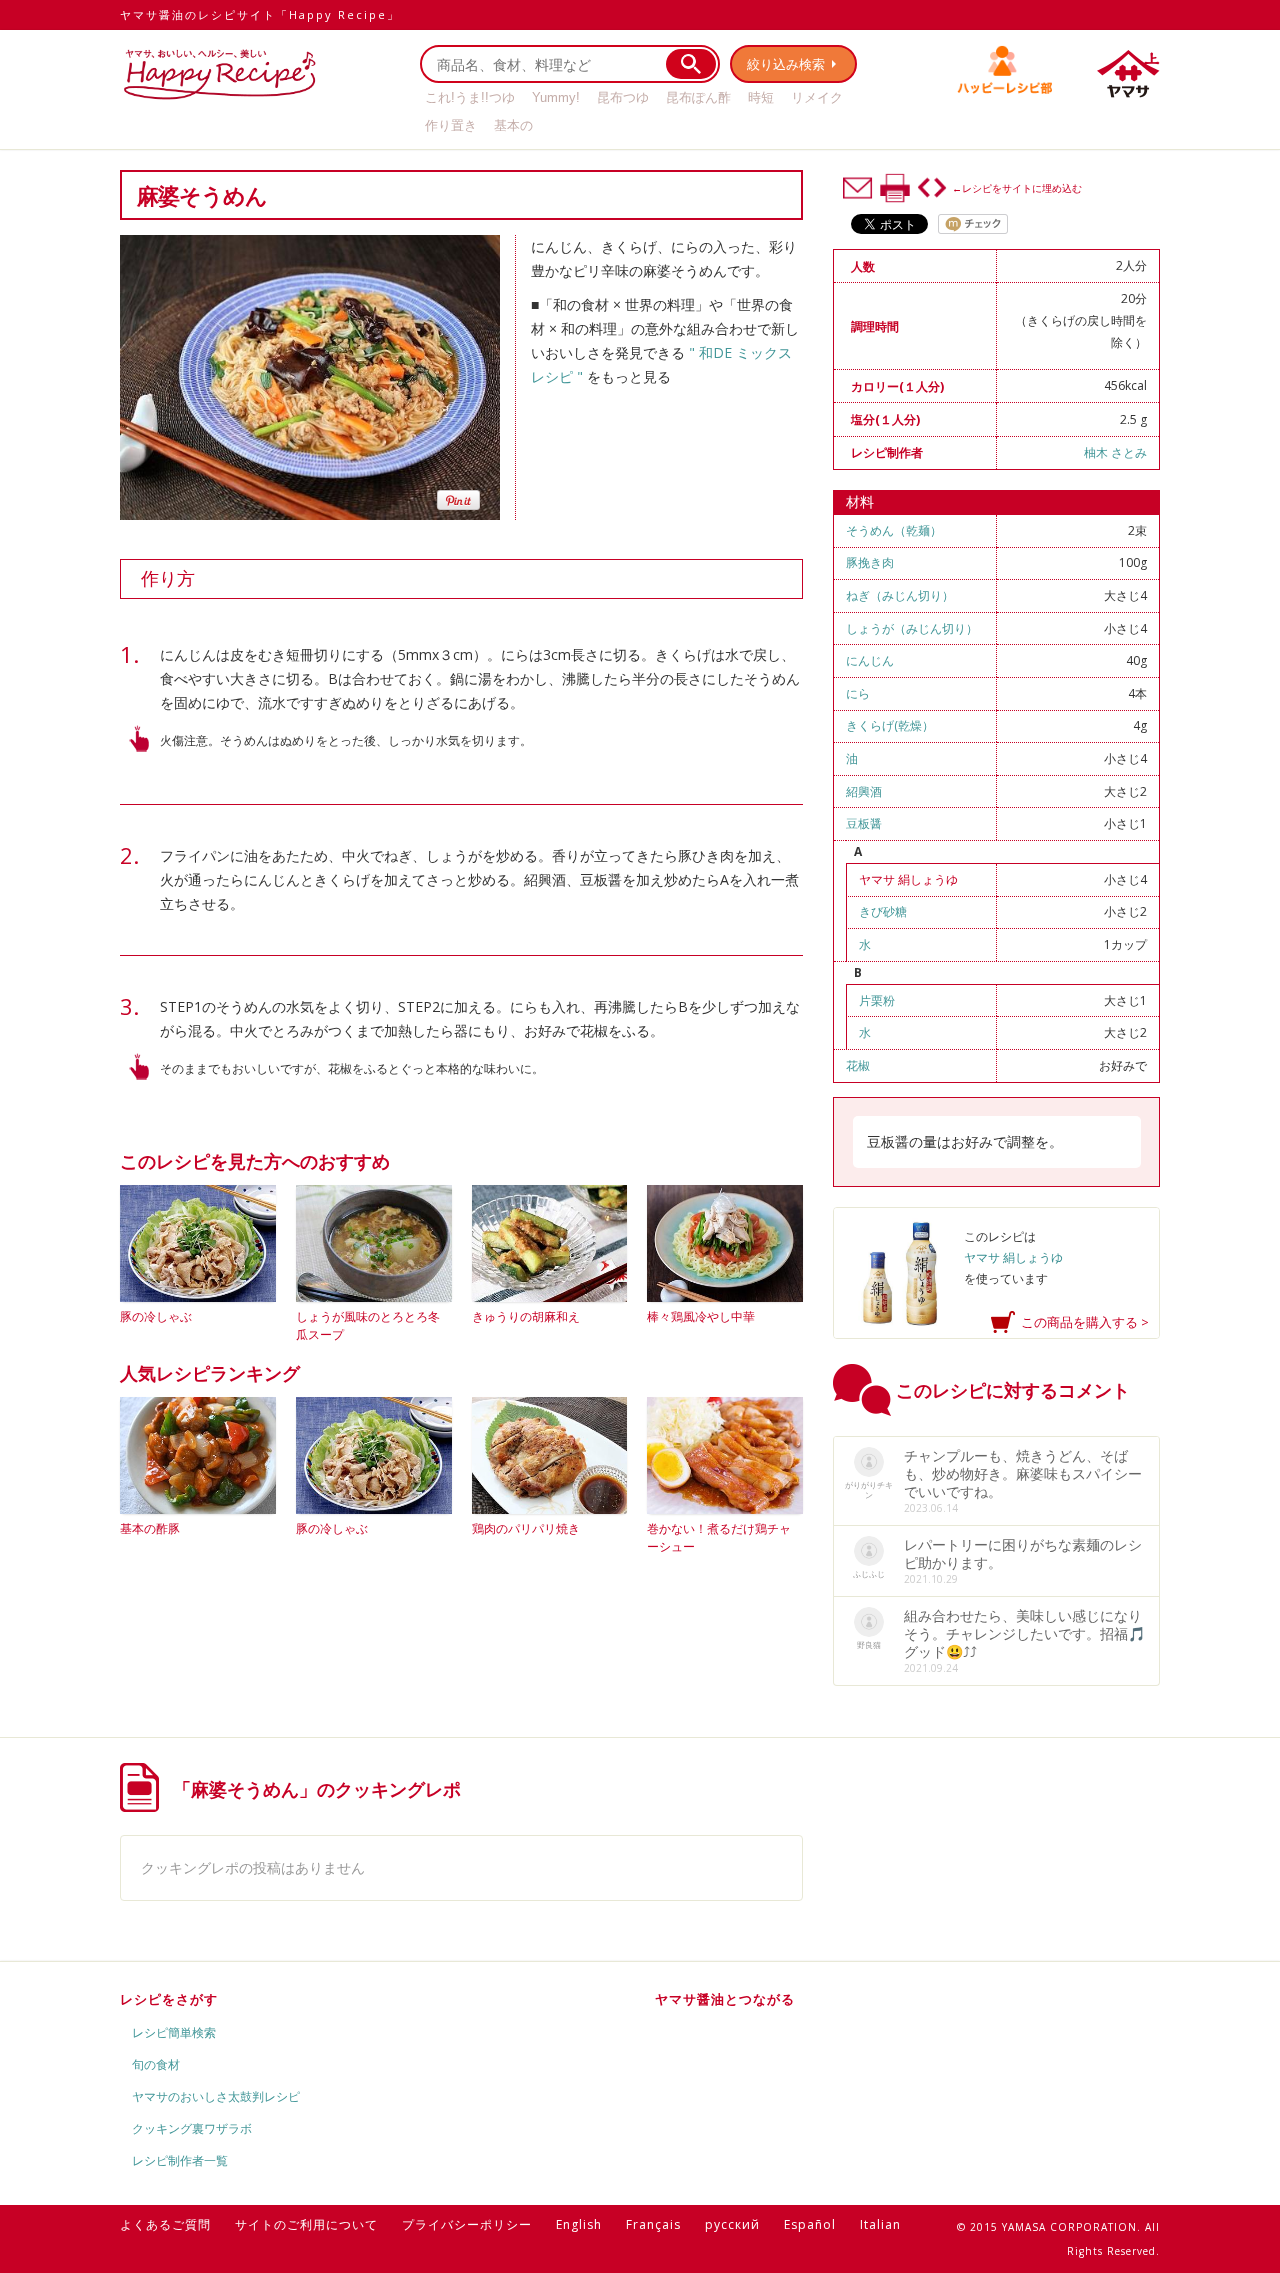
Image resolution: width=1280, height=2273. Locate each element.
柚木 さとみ (1115, 452)
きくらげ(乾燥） (890, 725)
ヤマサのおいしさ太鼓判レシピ (216, 2096)
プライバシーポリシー (467, 2224)
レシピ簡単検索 (174, 2032)
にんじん (870, 660)
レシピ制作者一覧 (180, 2160)
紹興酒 (864, 791)
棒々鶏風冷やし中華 (701, 1316)
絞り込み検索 (786, 64)
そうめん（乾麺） (894, 530)
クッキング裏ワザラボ (192, 2128)
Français (653, 2224)
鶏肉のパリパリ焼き (526, 1528)
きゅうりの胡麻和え (526, 1316)
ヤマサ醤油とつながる (725, 1999)
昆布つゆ (623, 97)
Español (810, 2224)
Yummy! (556, 97)
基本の (513, 125)
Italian (880, 2224)
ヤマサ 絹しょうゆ (908, 879)
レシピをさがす (169, 1999)
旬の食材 (156, 2064)
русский (732, 2224)
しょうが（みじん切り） (912, 628)
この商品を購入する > (1085, 1322)
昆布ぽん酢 (698, 97)
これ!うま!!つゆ (470, 97)
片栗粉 (877, 1000)
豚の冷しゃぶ (156, 1316)
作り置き (451, 125)
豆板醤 (864, 823)
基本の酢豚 (150, 1528)
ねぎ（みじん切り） (900, 595)
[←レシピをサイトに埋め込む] (932, 188)
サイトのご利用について (306, 2224)
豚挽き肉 (870, 562)
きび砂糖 (883, 911)
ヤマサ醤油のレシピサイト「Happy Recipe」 (260, 14)
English (579, 2224)
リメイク (817, 97)
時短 (761, 97)
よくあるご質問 (165, 2224)
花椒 (858, 1065)
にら (858, 693)
